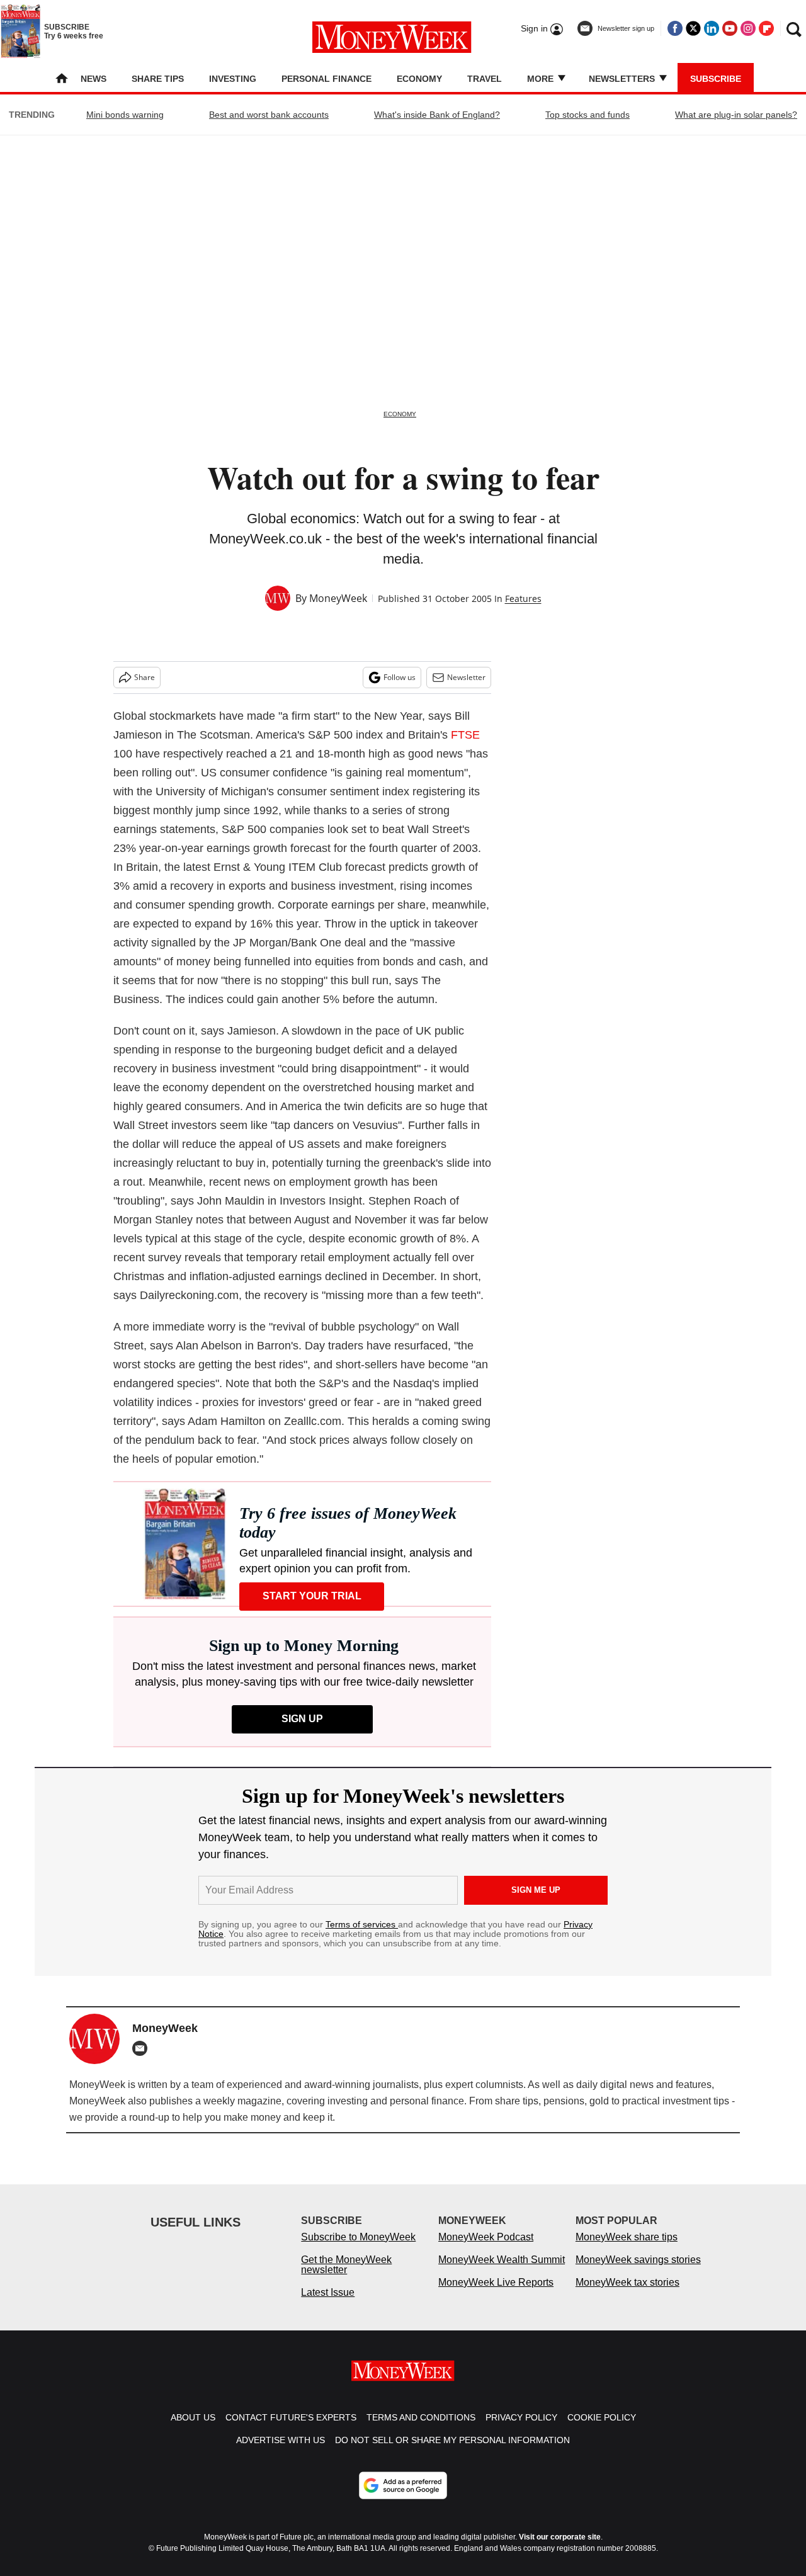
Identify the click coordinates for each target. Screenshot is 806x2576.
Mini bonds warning (125, 115)
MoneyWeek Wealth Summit (502, 2260)
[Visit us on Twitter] (693, 28)
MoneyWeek (338, 598)
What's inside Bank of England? (437, 115)
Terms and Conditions (421, 2417)
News (94, 79)
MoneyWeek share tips (627, 2237)
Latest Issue (328, 2292)
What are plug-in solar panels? (736, 115)
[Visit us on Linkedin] (712, 28)
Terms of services (362, 1924)
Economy (419, 79)
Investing (233, 79)
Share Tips (158, 79)
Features (523, 599)
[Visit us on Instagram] (748, 28)
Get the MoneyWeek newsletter (346, 2265)
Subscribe (716, 79)
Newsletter (466, 677)
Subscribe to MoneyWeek (358, 2237)
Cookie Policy (602, 2417)
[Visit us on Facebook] (675, 28)
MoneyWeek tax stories (627, 2282)
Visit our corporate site (560, 2537)
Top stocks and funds (587, 115)
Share (145, 677)
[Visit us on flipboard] (766, 28)
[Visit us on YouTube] (730, 28)
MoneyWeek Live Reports (496, 2282)
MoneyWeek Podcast (486, 2237)
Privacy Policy (521, 2417)
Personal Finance (326, 79)
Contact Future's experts (291, 2417)
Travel (485, 79)
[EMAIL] (143, 2048)
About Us (193, 2417)
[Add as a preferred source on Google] (403, 2485)
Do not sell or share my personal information (452, 2440)
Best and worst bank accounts (269, 115)
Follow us (400, 677)
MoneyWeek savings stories (638, 2260)
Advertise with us (281, 2440)
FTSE (465, 735)
